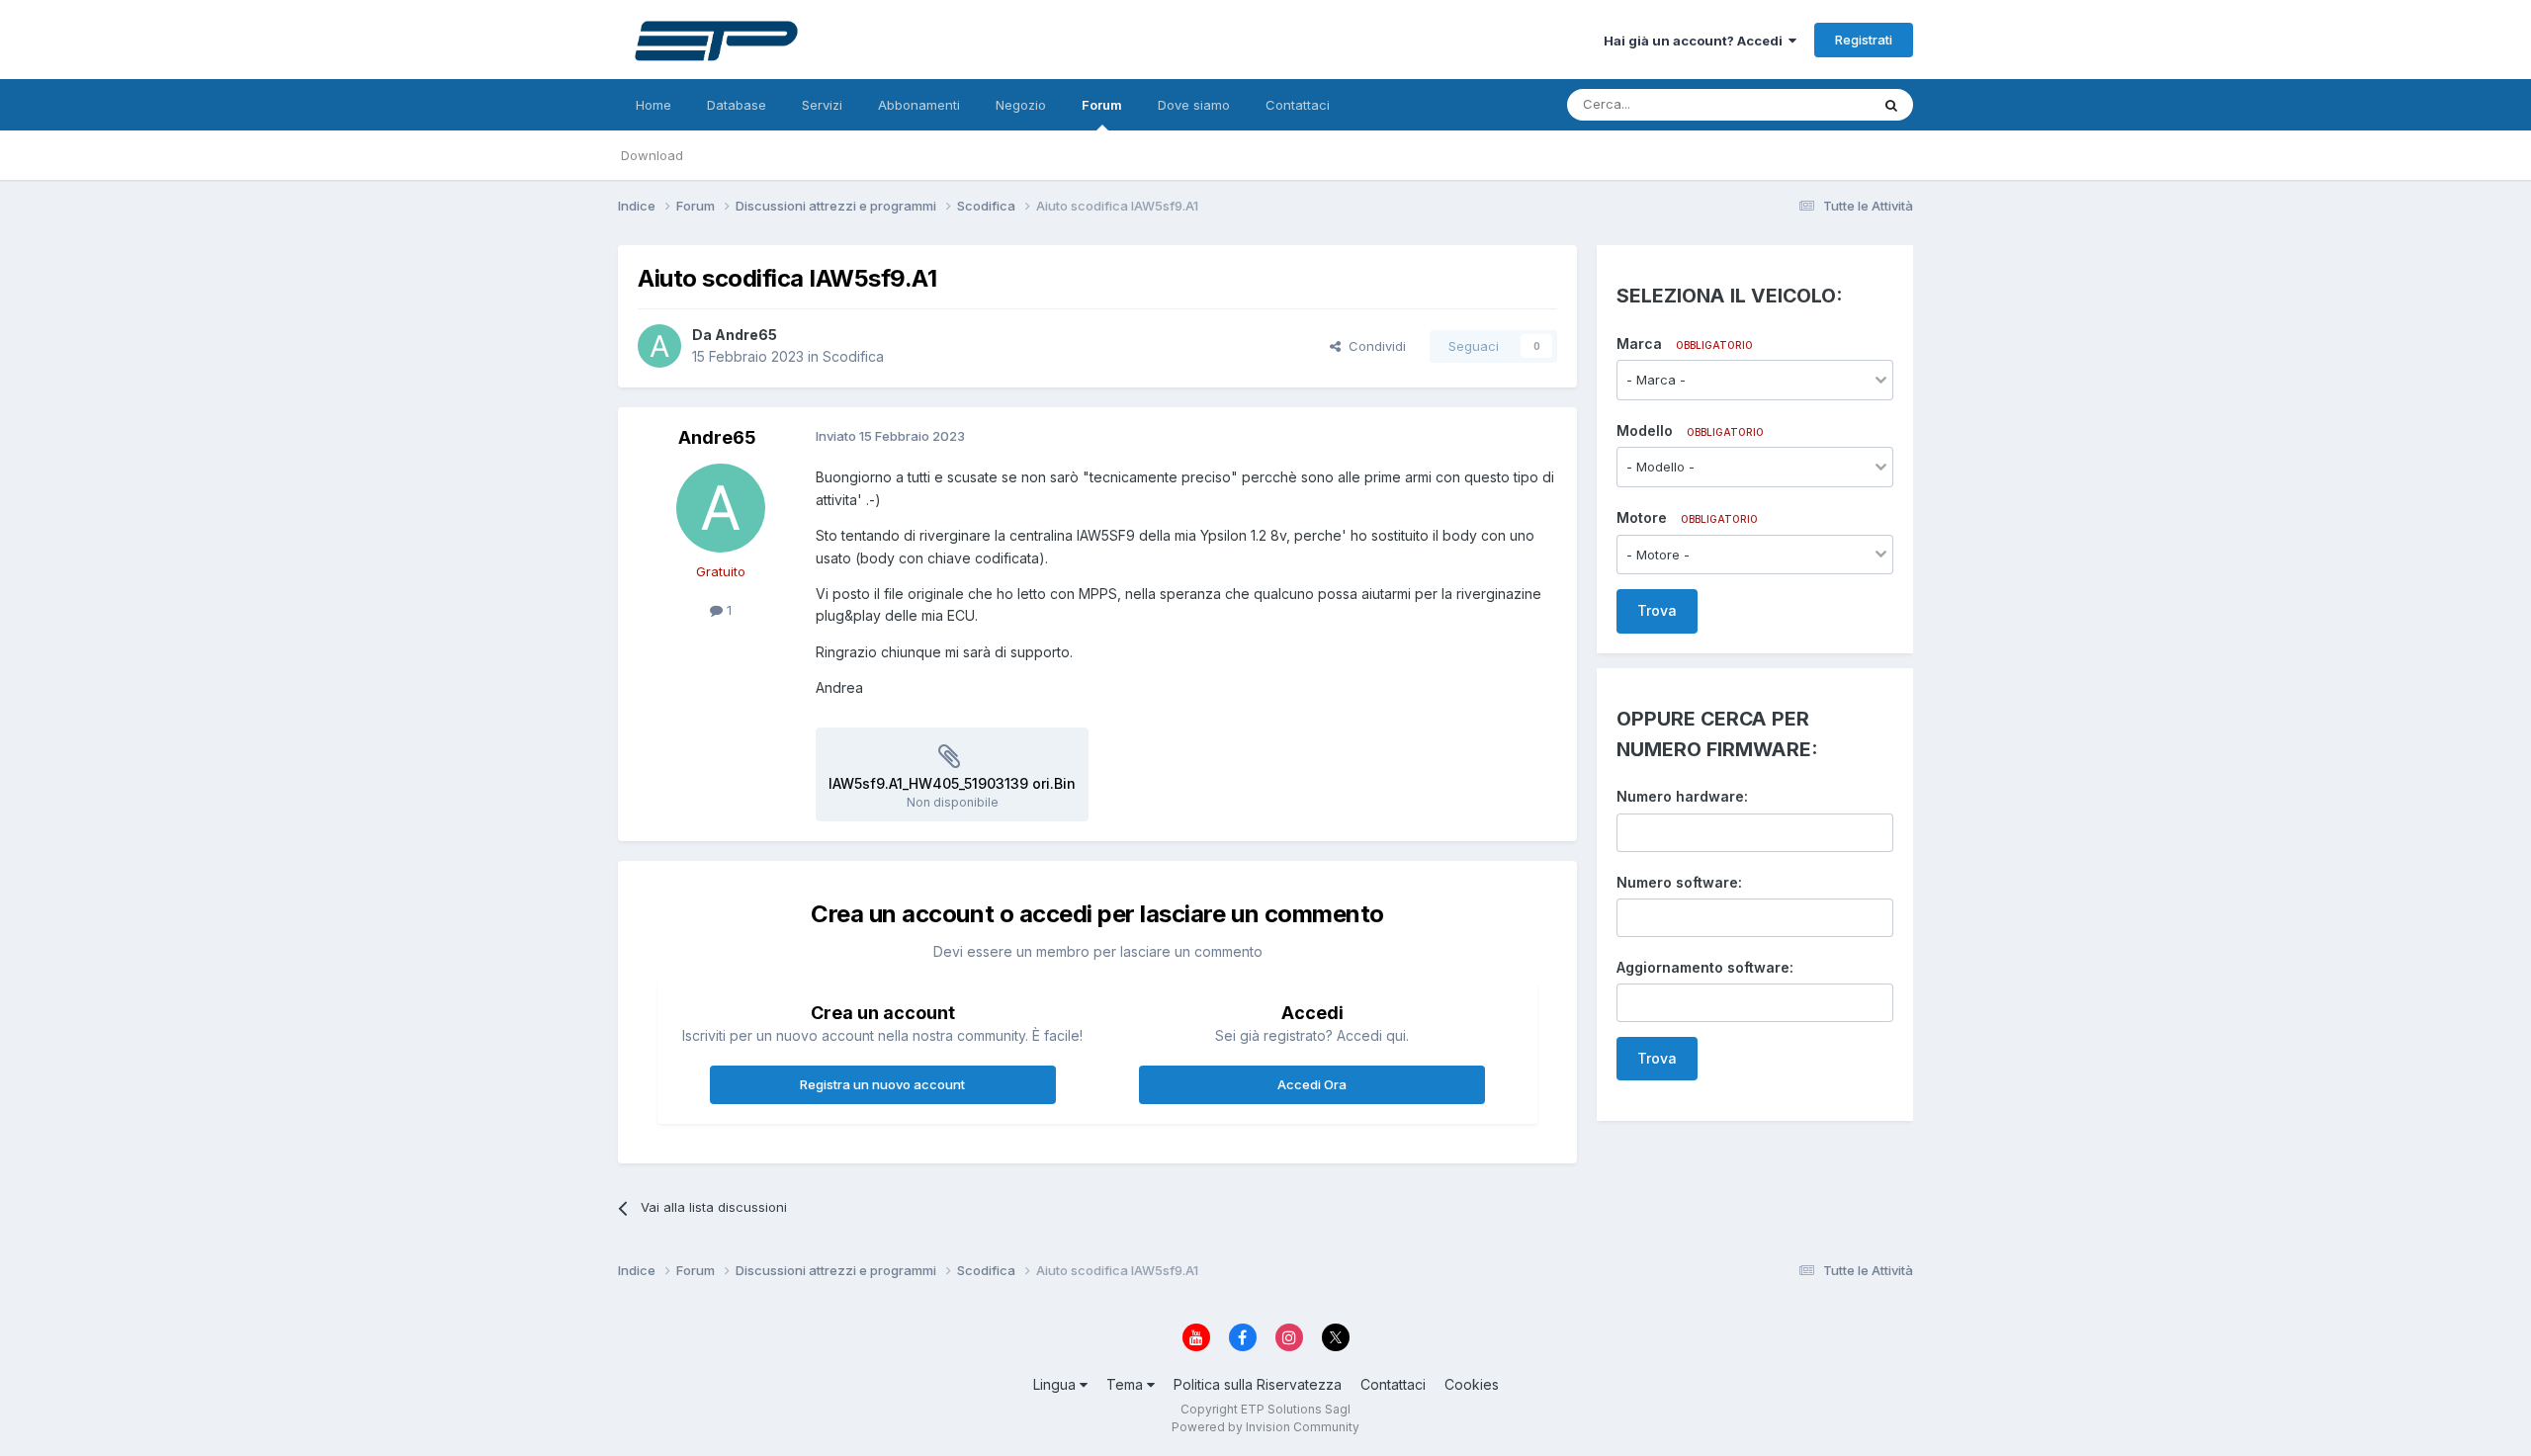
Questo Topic (1803, 104)
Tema (1127, 1384)
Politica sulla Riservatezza (1258, 1384)
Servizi (822, 105)
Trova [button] (1657, 610)
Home (654, 105)
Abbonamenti (919, 105)
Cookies (1472, 1384)
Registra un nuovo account (882, 1084)
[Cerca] (1891, 105)
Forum (1102, 105)
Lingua (1056, 1384)
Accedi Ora (1312, 1084)
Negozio (1021, 105)
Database (737, 105)
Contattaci (1298, 105)
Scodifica (853, 356)
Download (652, 155)
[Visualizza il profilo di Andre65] (659, 346)
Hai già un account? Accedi (1696, 41)
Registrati (1864, 40)
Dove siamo (1194, 105)
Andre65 (746, 335)
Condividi (1373, 346)
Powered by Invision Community (1265, 1427)
